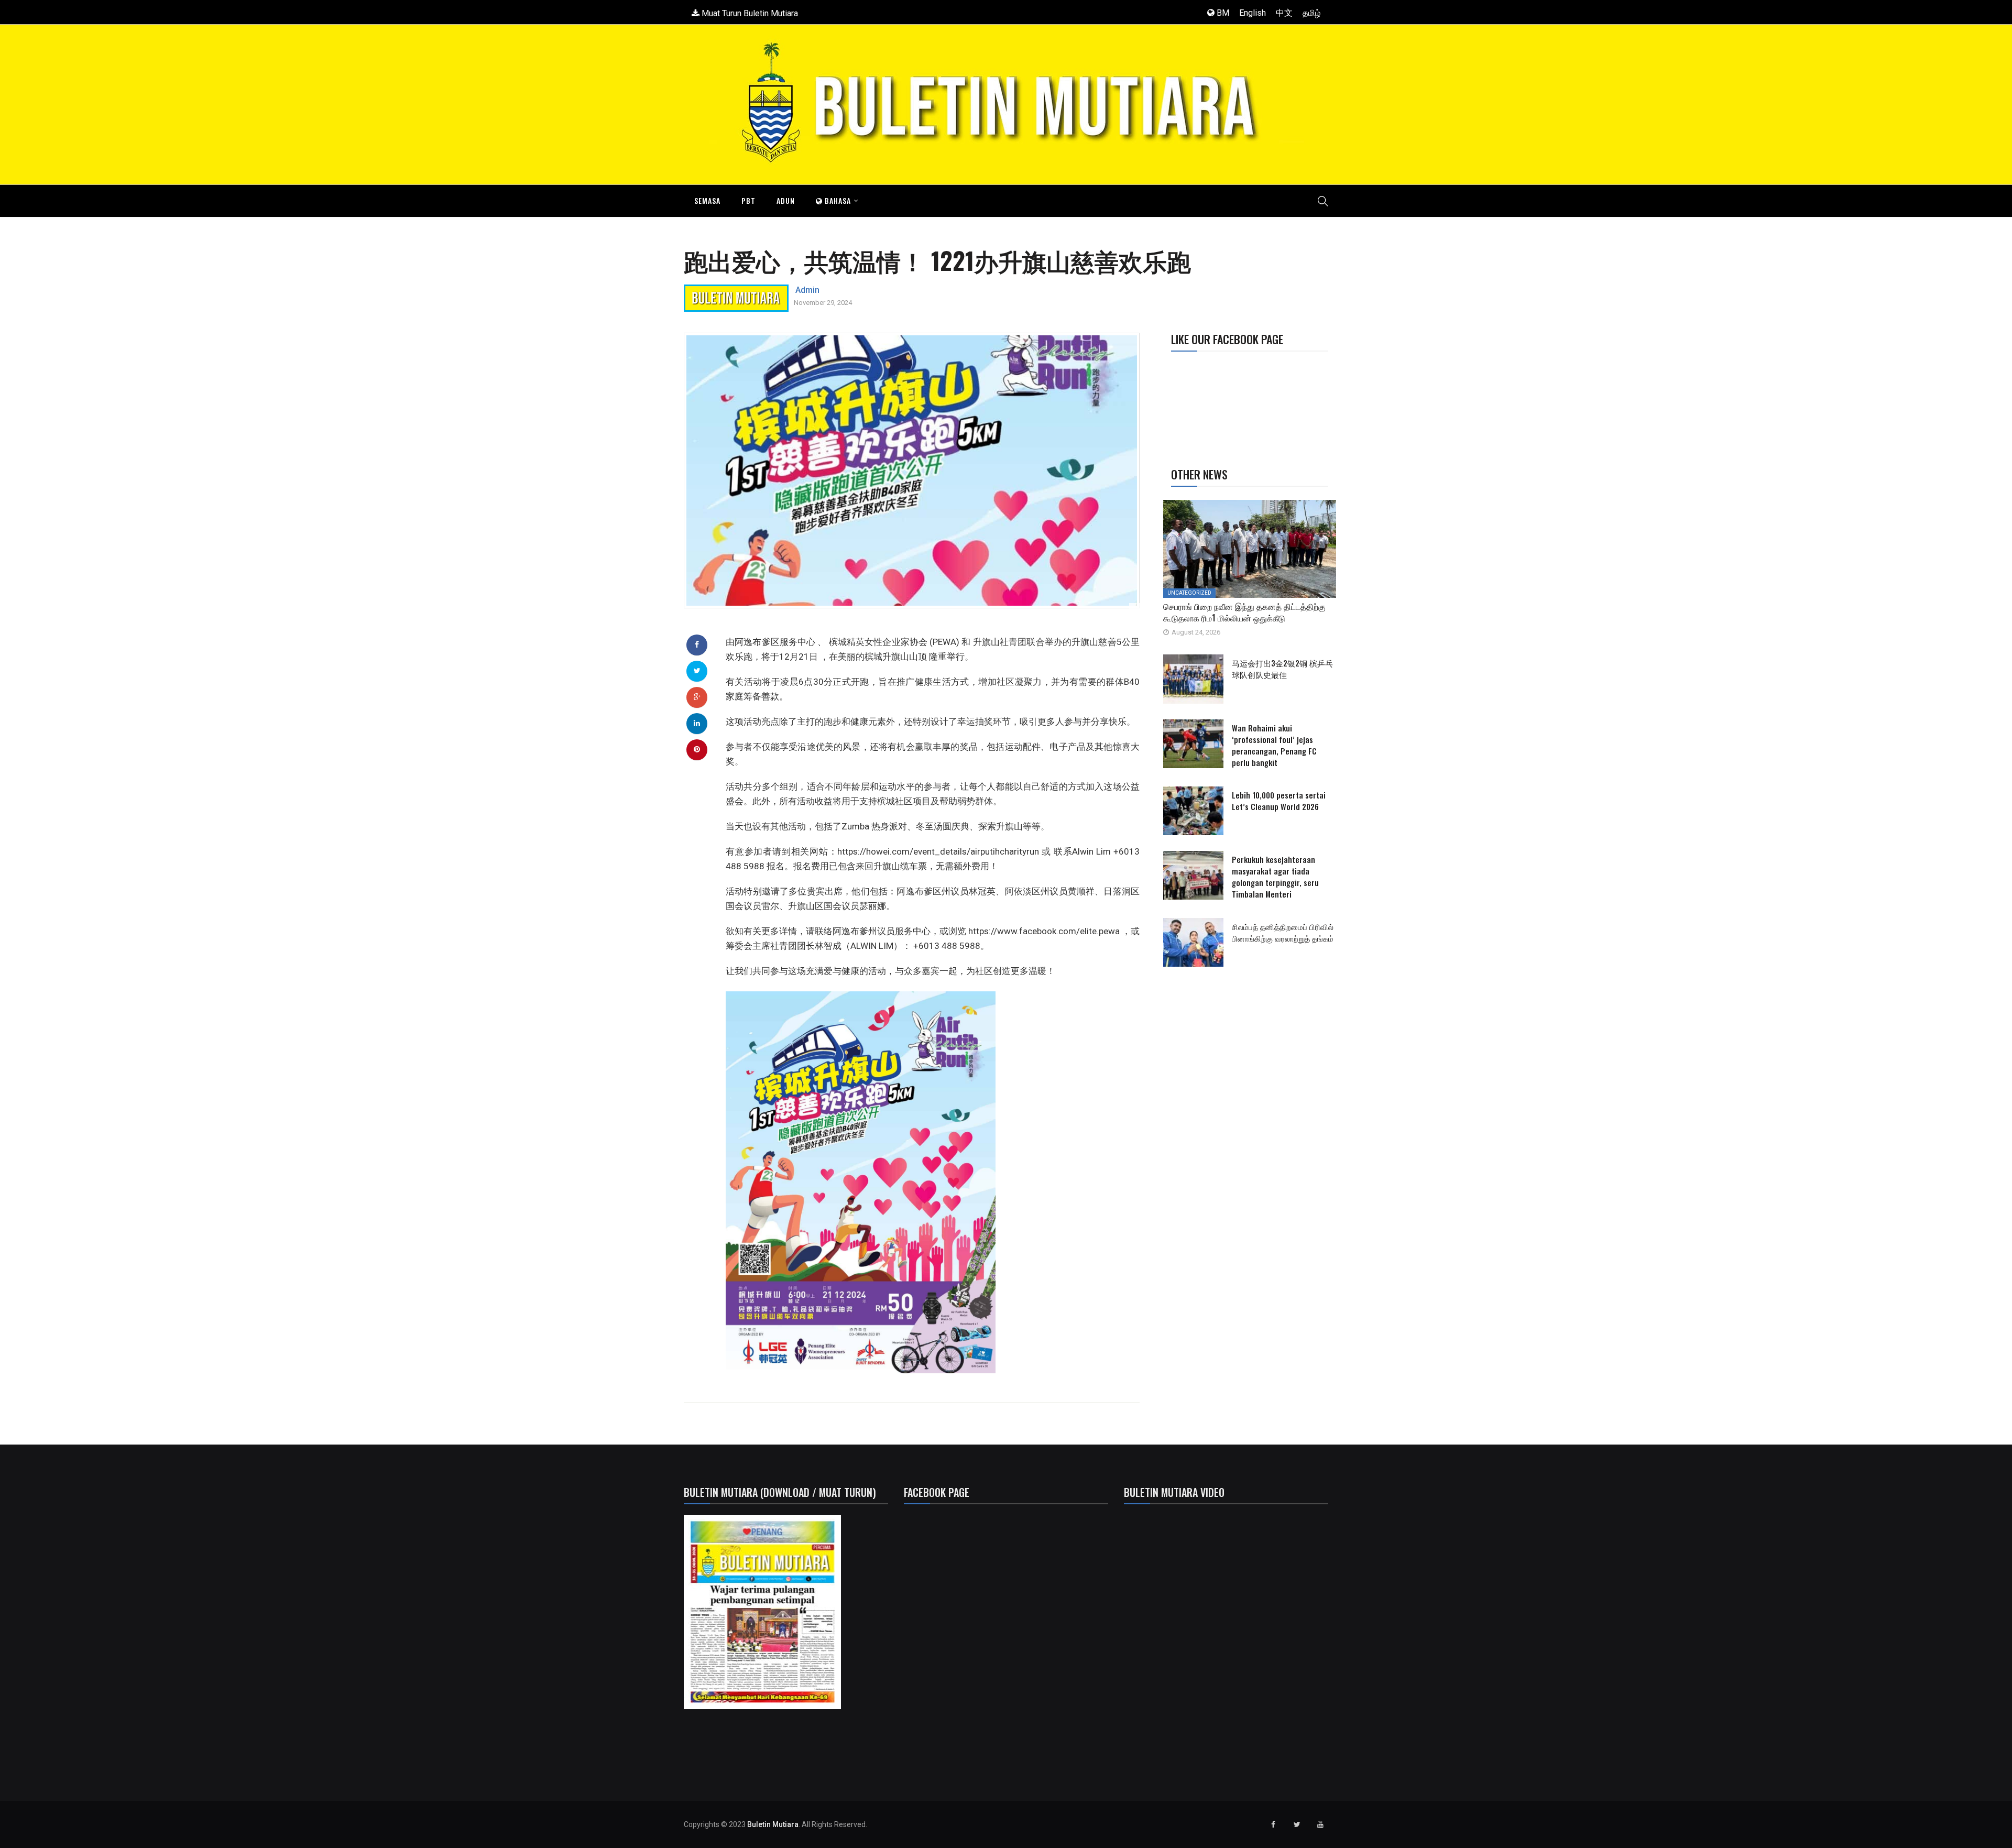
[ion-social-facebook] (1273, 1824)
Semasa (707, 200)
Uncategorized (1189, 593)
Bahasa (837, 200)
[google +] (697, 697)
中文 (1284, 13)
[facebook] (697, 644)
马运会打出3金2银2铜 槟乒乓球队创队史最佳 (1282, 669)
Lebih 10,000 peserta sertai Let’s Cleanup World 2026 (1279, 801)
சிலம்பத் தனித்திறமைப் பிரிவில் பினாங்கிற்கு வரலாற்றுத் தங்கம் (1283, 932)
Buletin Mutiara (773, 1824)
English (1253, 13)
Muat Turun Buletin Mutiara (749, 13)
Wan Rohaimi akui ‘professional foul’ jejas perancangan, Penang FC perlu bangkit (1274, 745)
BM (1222, 13)
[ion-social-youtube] (1320, 1824)
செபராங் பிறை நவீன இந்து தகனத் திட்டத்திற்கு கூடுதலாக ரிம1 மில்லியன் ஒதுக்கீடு (1244, 612)
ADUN (786, 200)
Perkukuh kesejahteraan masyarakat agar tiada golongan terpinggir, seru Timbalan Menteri (1275, 877)
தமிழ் (1311, 13)
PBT (748, 200)
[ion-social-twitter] (1297, 1824)
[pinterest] (697, 749)
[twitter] (697, 671)
